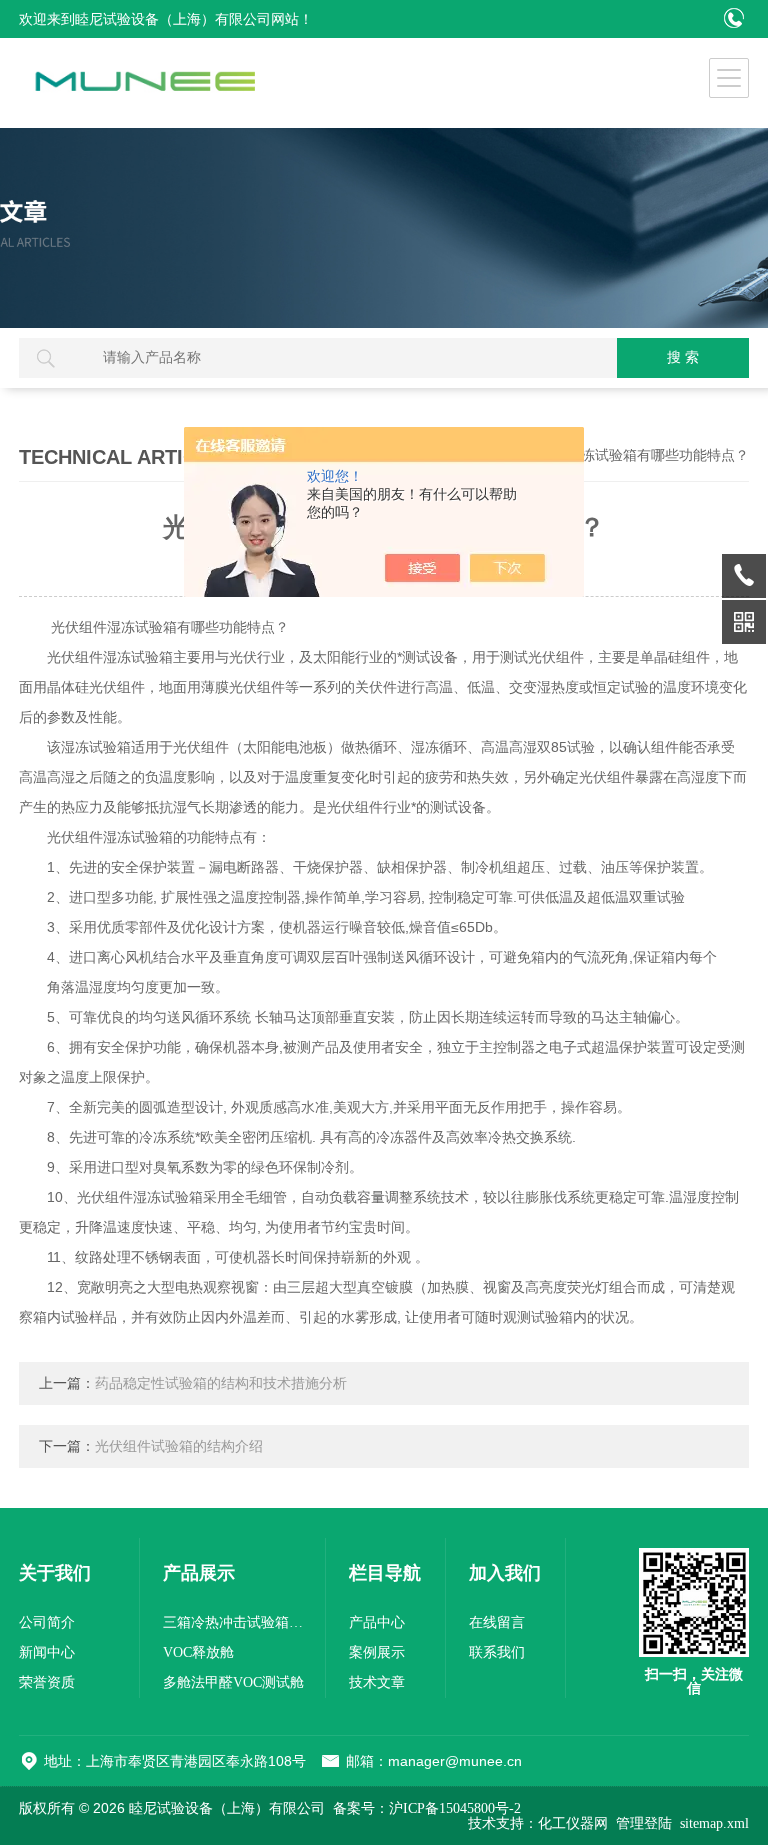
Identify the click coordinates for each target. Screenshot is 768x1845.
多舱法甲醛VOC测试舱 (233, 1682)
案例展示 (377, 1652)
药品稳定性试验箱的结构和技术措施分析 (221, 1383)
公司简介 (47, 1622)
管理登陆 (644, 1823)
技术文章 (377, 1682)
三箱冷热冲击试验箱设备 (238, 1622)
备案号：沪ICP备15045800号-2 (427, 1808)
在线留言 (497, 1622)
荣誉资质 (47, 1682)
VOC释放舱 (198, 1652)
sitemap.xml (714, 1823)
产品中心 (377, 1622)
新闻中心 (47, 1652)
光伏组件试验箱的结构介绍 (179, 1446)
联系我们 (497, 1652)
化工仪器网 (573, 1823)
